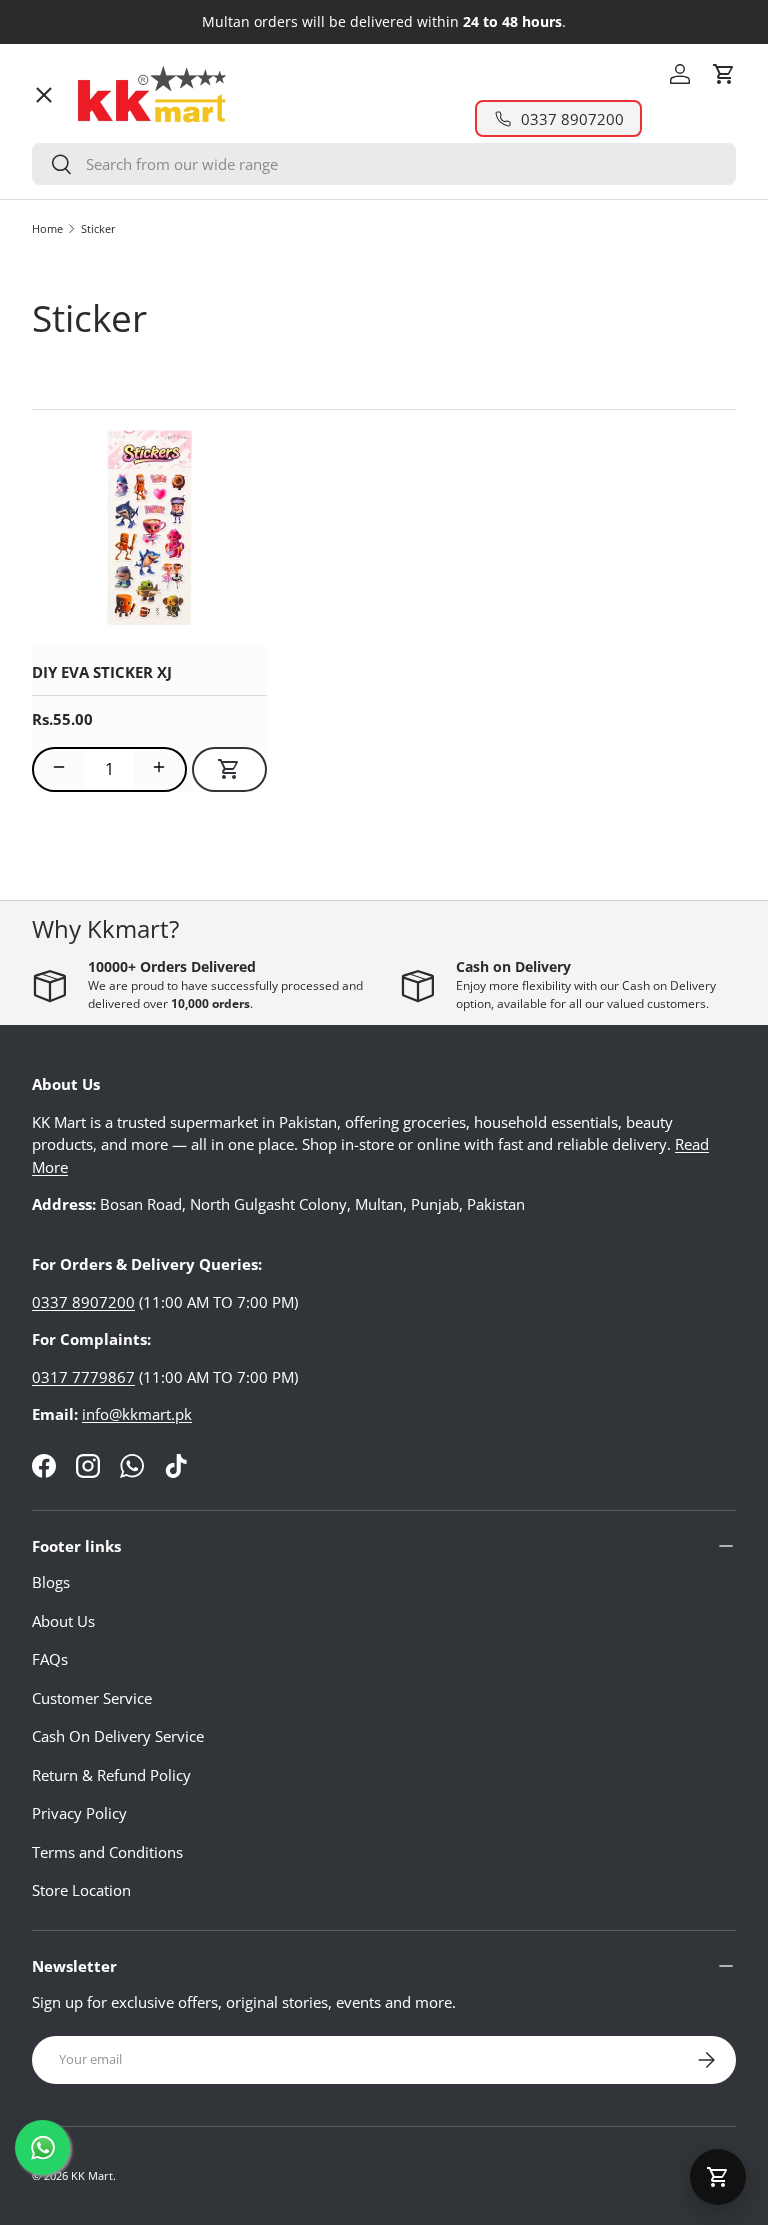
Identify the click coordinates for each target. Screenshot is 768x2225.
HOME (70, 135)
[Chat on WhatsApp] (42, 2147)
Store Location (81, 1890)
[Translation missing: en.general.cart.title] (718, 2177)
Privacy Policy (79, 1813)
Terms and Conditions (107, 1852)
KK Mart (92, 2175)
